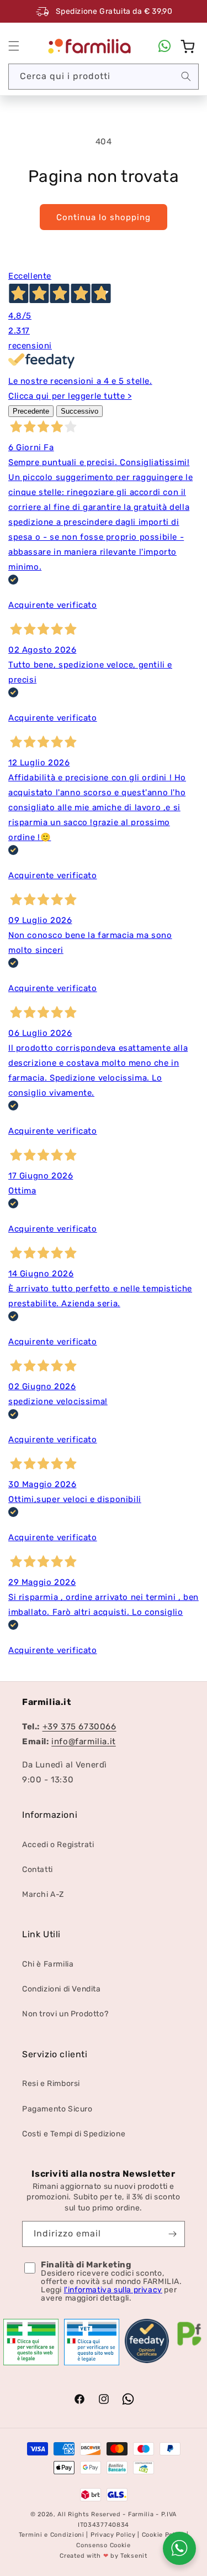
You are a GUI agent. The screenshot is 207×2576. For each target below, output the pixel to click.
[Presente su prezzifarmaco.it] (189, 2346)
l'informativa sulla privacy (113, 2290)
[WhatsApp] (164, 46)
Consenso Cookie (104, 2545)
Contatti (38, 1870)
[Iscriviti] (172, 2234)
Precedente (31, 411)
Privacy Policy (113, 2535)
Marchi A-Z (43, 1894)
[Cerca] (186, 76)
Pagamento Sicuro (57, 2109)
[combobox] (104, 77)
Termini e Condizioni (52, 2535)
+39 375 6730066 (79, 1727)
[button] (14, 46)
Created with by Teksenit (103, 2556)
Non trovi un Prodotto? (65, 2014)
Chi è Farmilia (48, 1964)
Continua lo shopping (104, 217)
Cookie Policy (163, 2535)
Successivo (79, 411)
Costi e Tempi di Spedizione (74, 2134)
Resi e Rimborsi (51, 2084)
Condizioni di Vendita (62, 1989)
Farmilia (141, 2514)
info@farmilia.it (84, 1741)
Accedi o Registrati (58, 1845)
